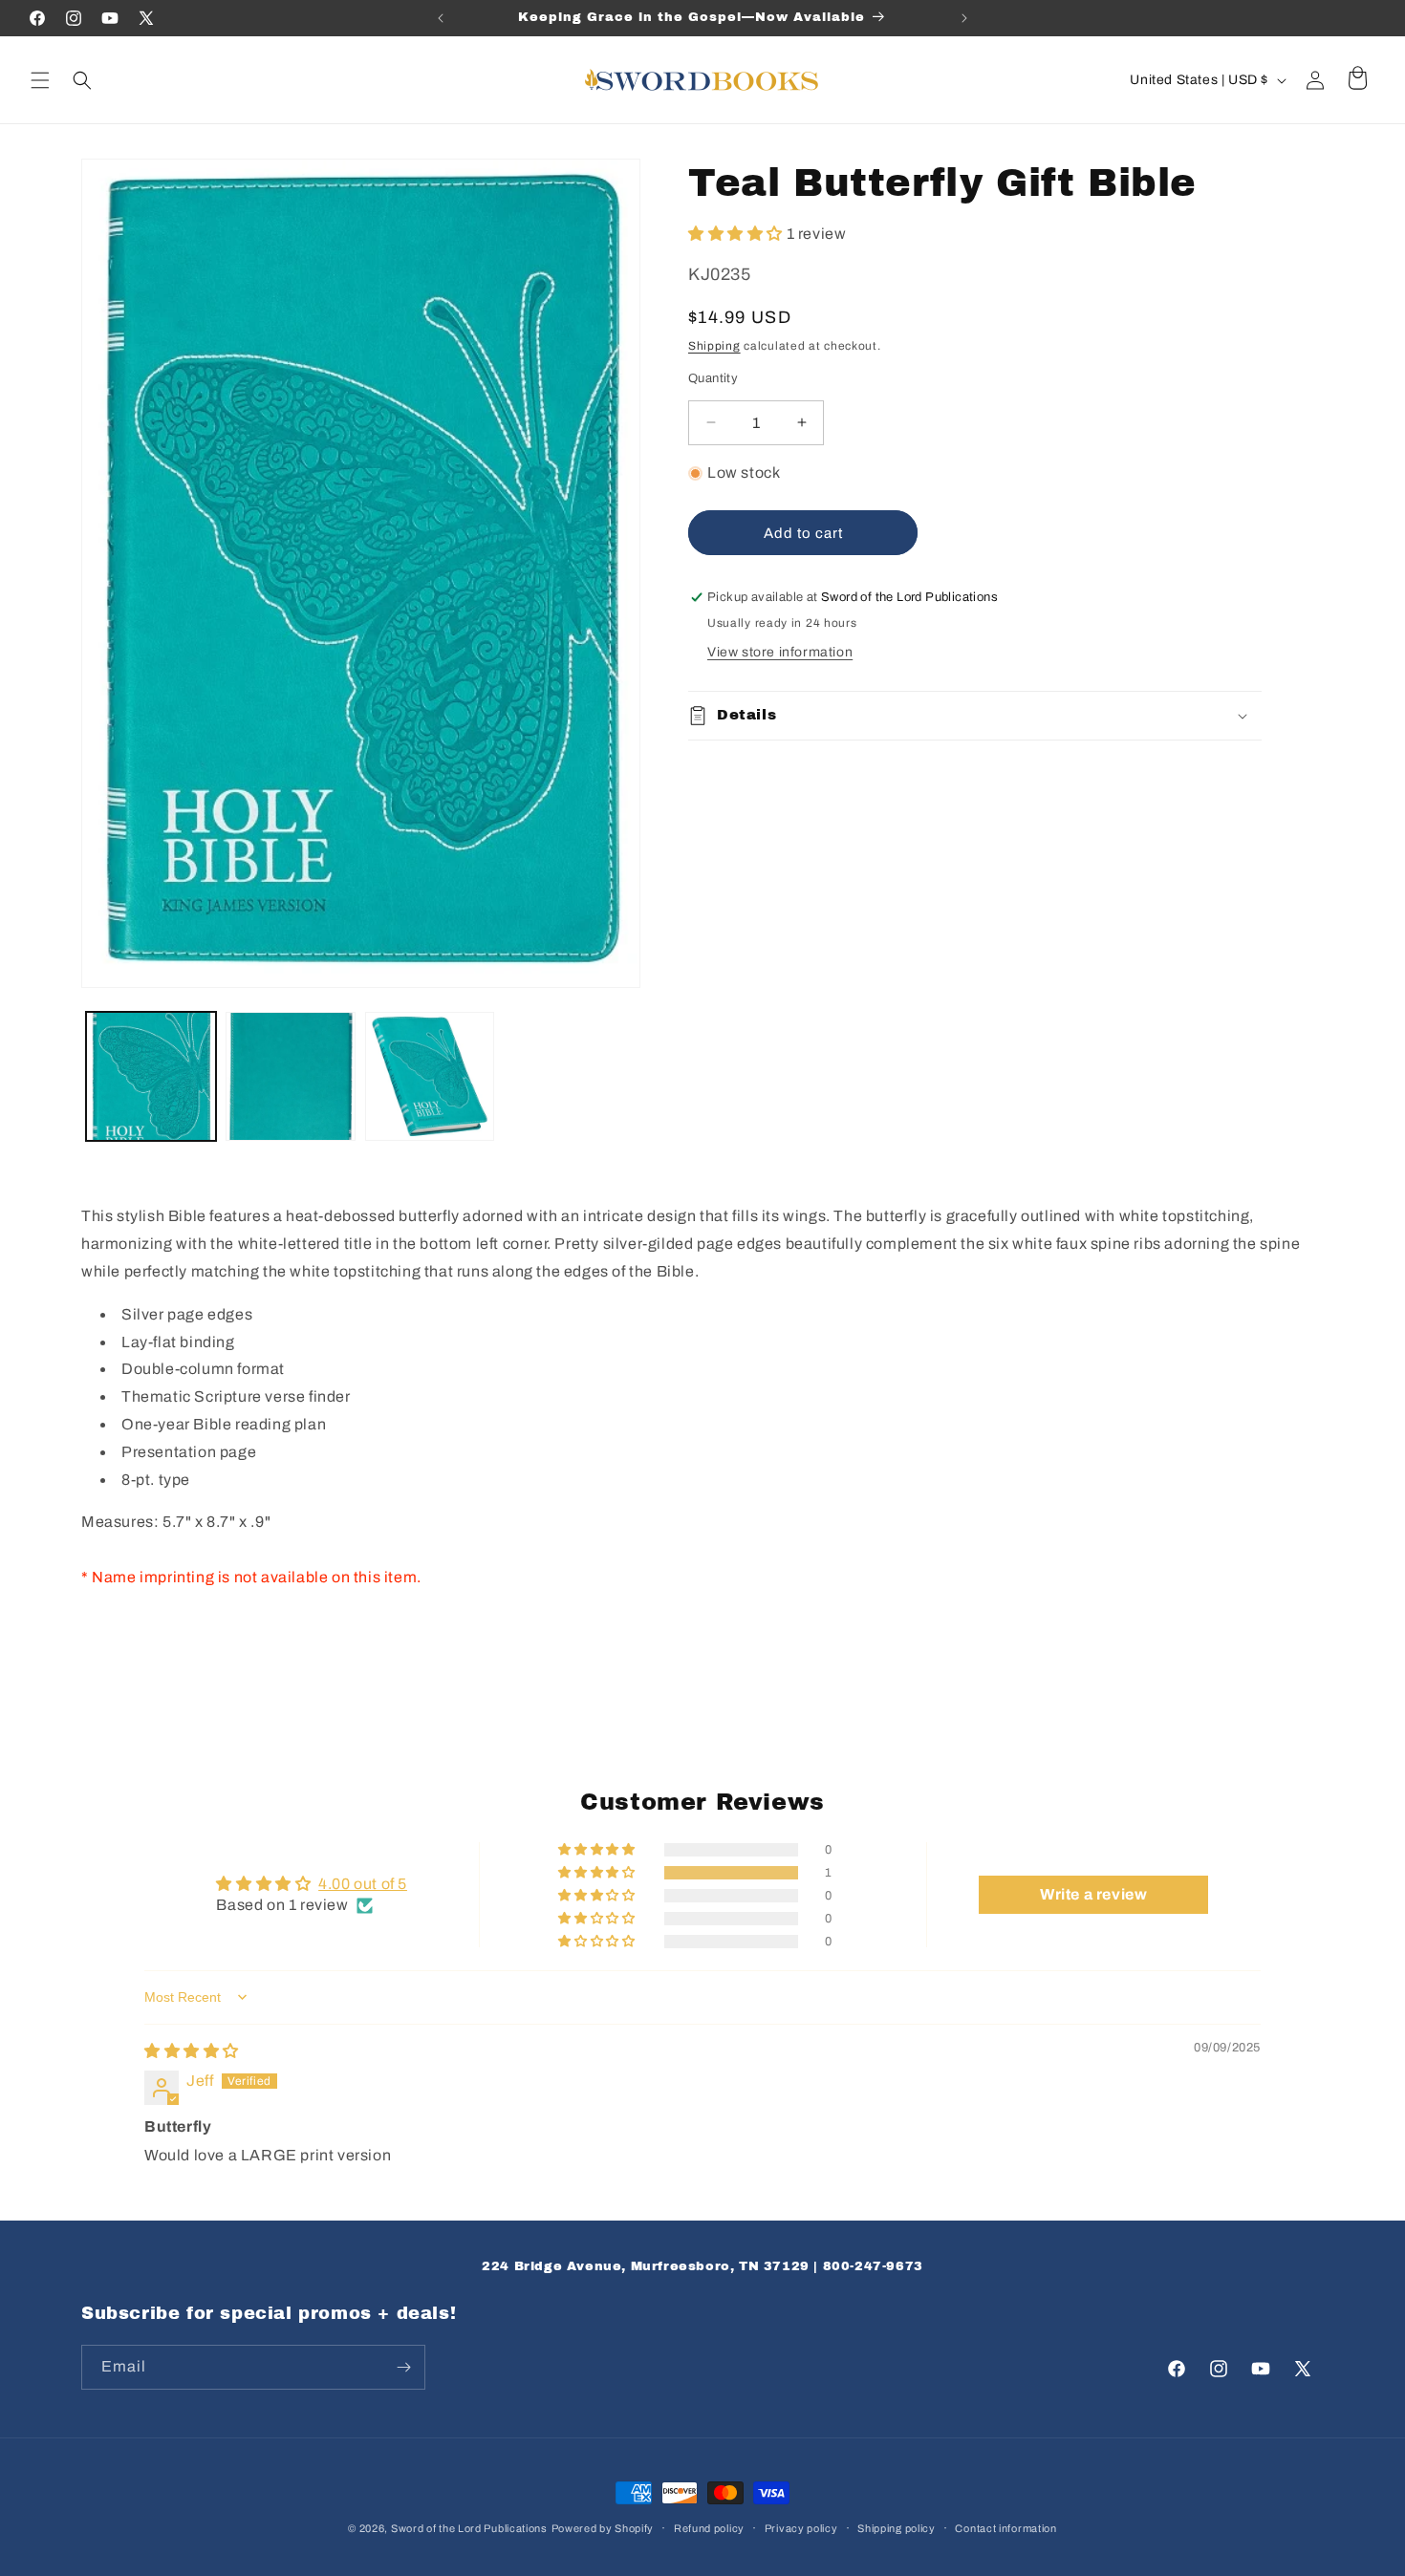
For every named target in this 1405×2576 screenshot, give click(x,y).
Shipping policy (897, 2528)
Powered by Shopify (603, 2528)
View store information (780, 652)
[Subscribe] (403, 2367)
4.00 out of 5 (363, 1884)
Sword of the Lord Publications (469, 2528)
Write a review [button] (1093, 1893)
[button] (40, 80)
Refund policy (709, 2528)
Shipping (714, 346)
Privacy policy (801, 2528)
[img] (192, 2051)
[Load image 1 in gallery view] (151, 1077)
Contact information (1005, 2528)
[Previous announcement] (441, 18)
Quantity (713, 378)
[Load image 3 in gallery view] (430, 1077)
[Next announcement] (964, 18)
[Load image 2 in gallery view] (291, 1077)
